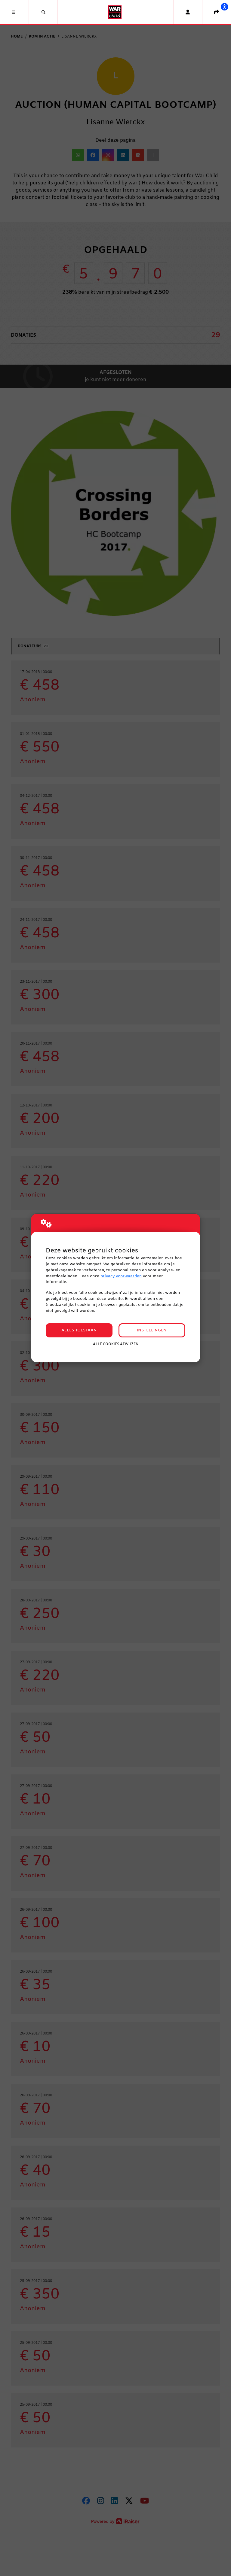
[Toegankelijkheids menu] (224, 7)
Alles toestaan (79, 1330)
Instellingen (152, 1330)
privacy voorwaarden (121, 1276)
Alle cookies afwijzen (116, 1344)
